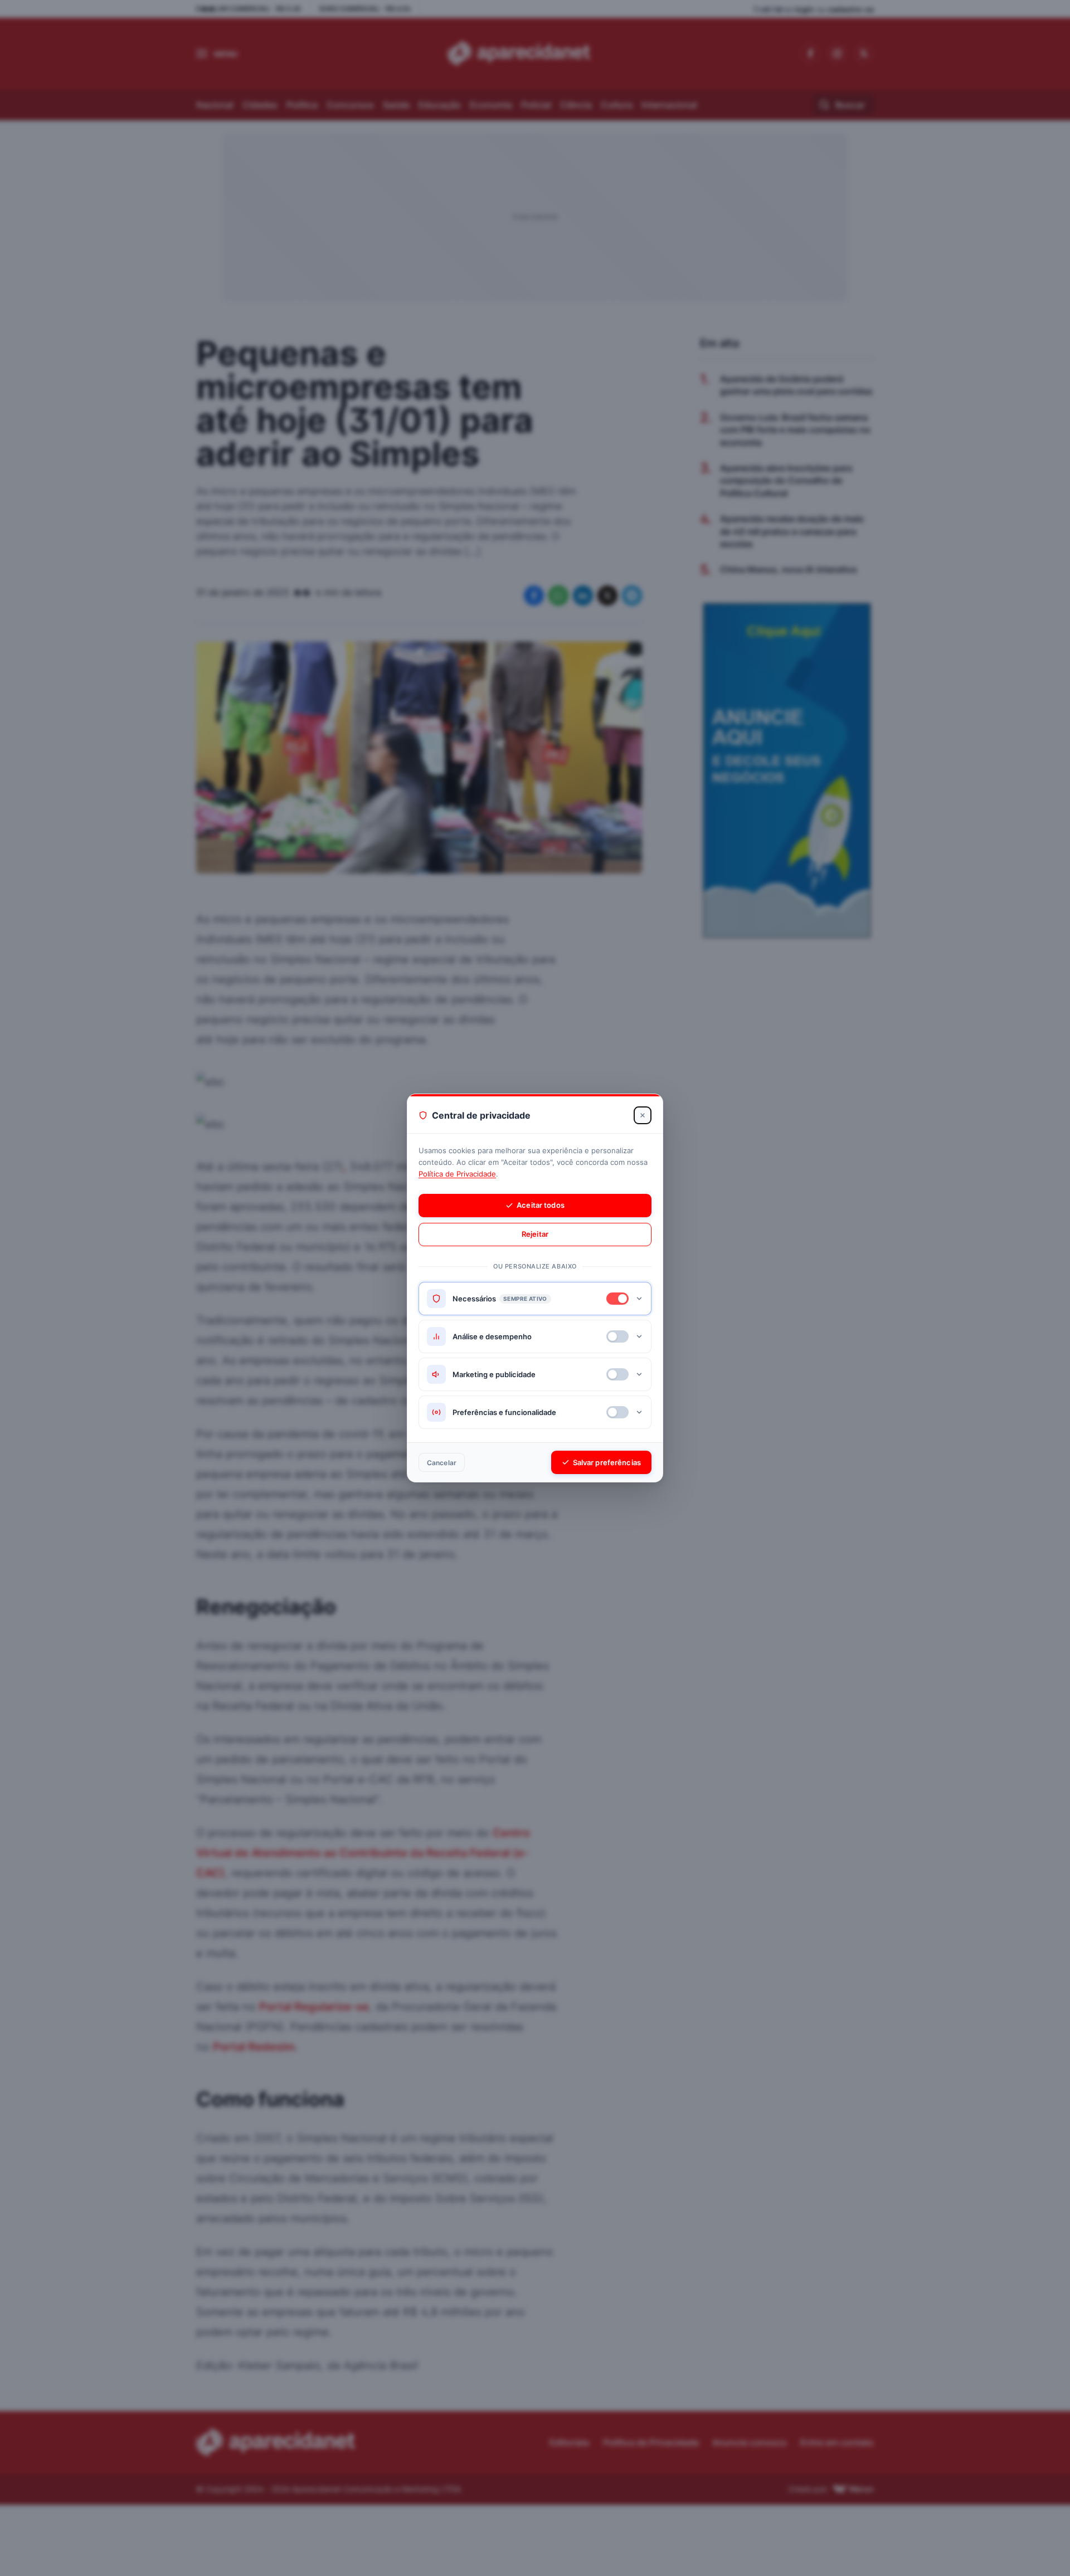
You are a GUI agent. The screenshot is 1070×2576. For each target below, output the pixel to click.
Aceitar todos (541, 1205)
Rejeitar (535, 1234)
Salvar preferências (607, 1462)
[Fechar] (643, 1115)
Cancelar (442, 1463)
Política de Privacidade (457, 1174)
